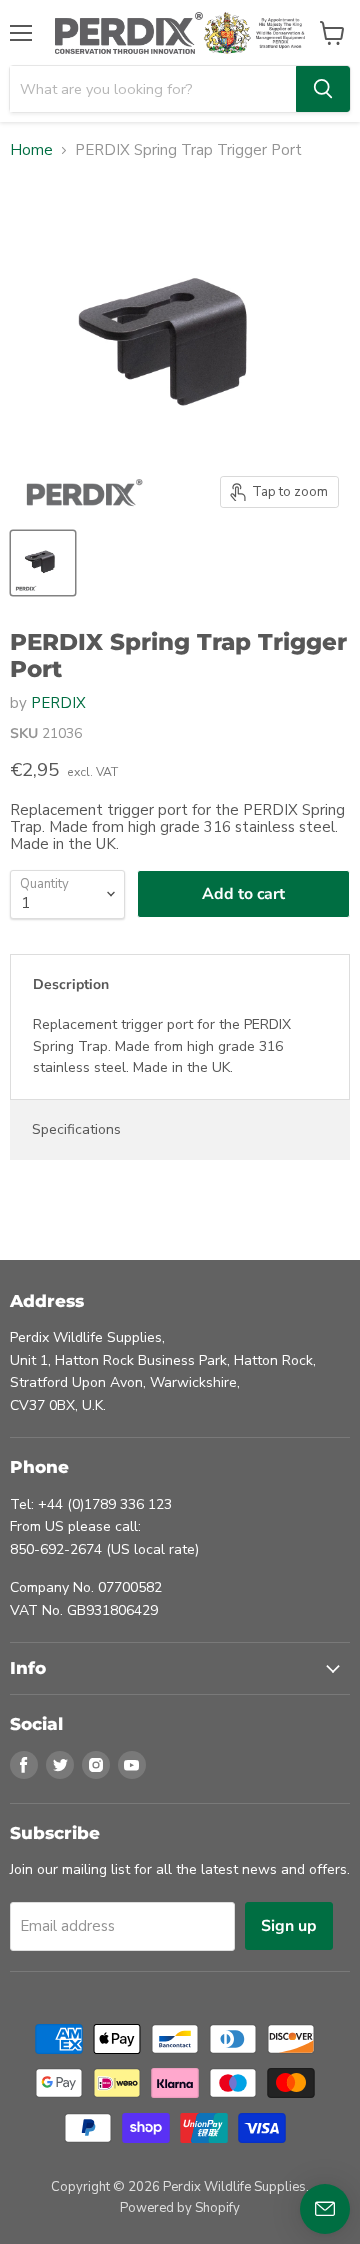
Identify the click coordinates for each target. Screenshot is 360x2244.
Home (31, 150)
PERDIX (58, 703)
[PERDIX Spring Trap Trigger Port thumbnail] (43, 563)
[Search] (323, 89)
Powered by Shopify (180, 2208)
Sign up (289, 1926)
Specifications (76, 1129)
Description (71, 984)
